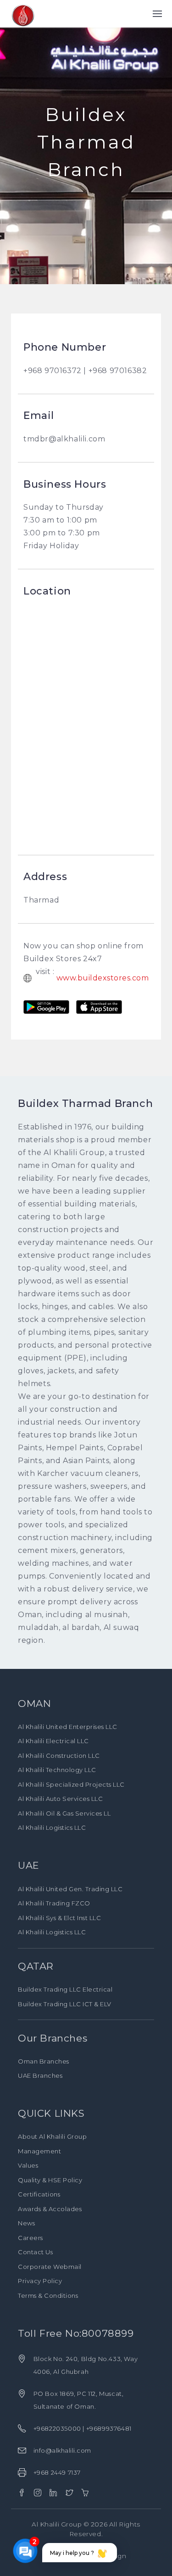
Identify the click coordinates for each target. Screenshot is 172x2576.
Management (39, 2151)
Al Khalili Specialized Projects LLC (71, 1784)
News (26, 2223)
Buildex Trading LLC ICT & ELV (65, 2004)
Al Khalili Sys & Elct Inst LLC (59, 1918)
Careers (31, 2238)
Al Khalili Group (57, 2524)
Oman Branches (44, 2061)
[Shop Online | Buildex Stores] (85, 2493)
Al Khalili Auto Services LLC (60, 1799)
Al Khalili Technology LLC (57, 1770)
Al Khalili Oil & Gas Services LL (64, 1813)
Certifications (39, 2194)
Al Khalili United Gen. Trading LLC (70, 1889)
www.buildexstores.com (103, 978)
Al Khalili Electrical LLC (53, 1741)
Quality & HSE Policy (50, 2180)
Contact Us (35, 2252)
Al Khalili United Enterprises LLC (68, 1727)
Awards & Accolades (50, 2209)
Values (28, 2165)
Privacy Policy (40, 2281)
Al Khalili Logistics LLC (52, 1827)
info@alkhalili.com (62, 2450)
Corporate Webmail (50, 2267)
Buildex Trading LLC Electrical (65, 1989)
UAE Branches (40, 2075)
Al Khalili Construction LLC (59, 1756)
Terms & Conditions (48, 2295)
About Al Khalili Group (52, 2136)
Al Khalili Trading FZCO (54, 1903)
